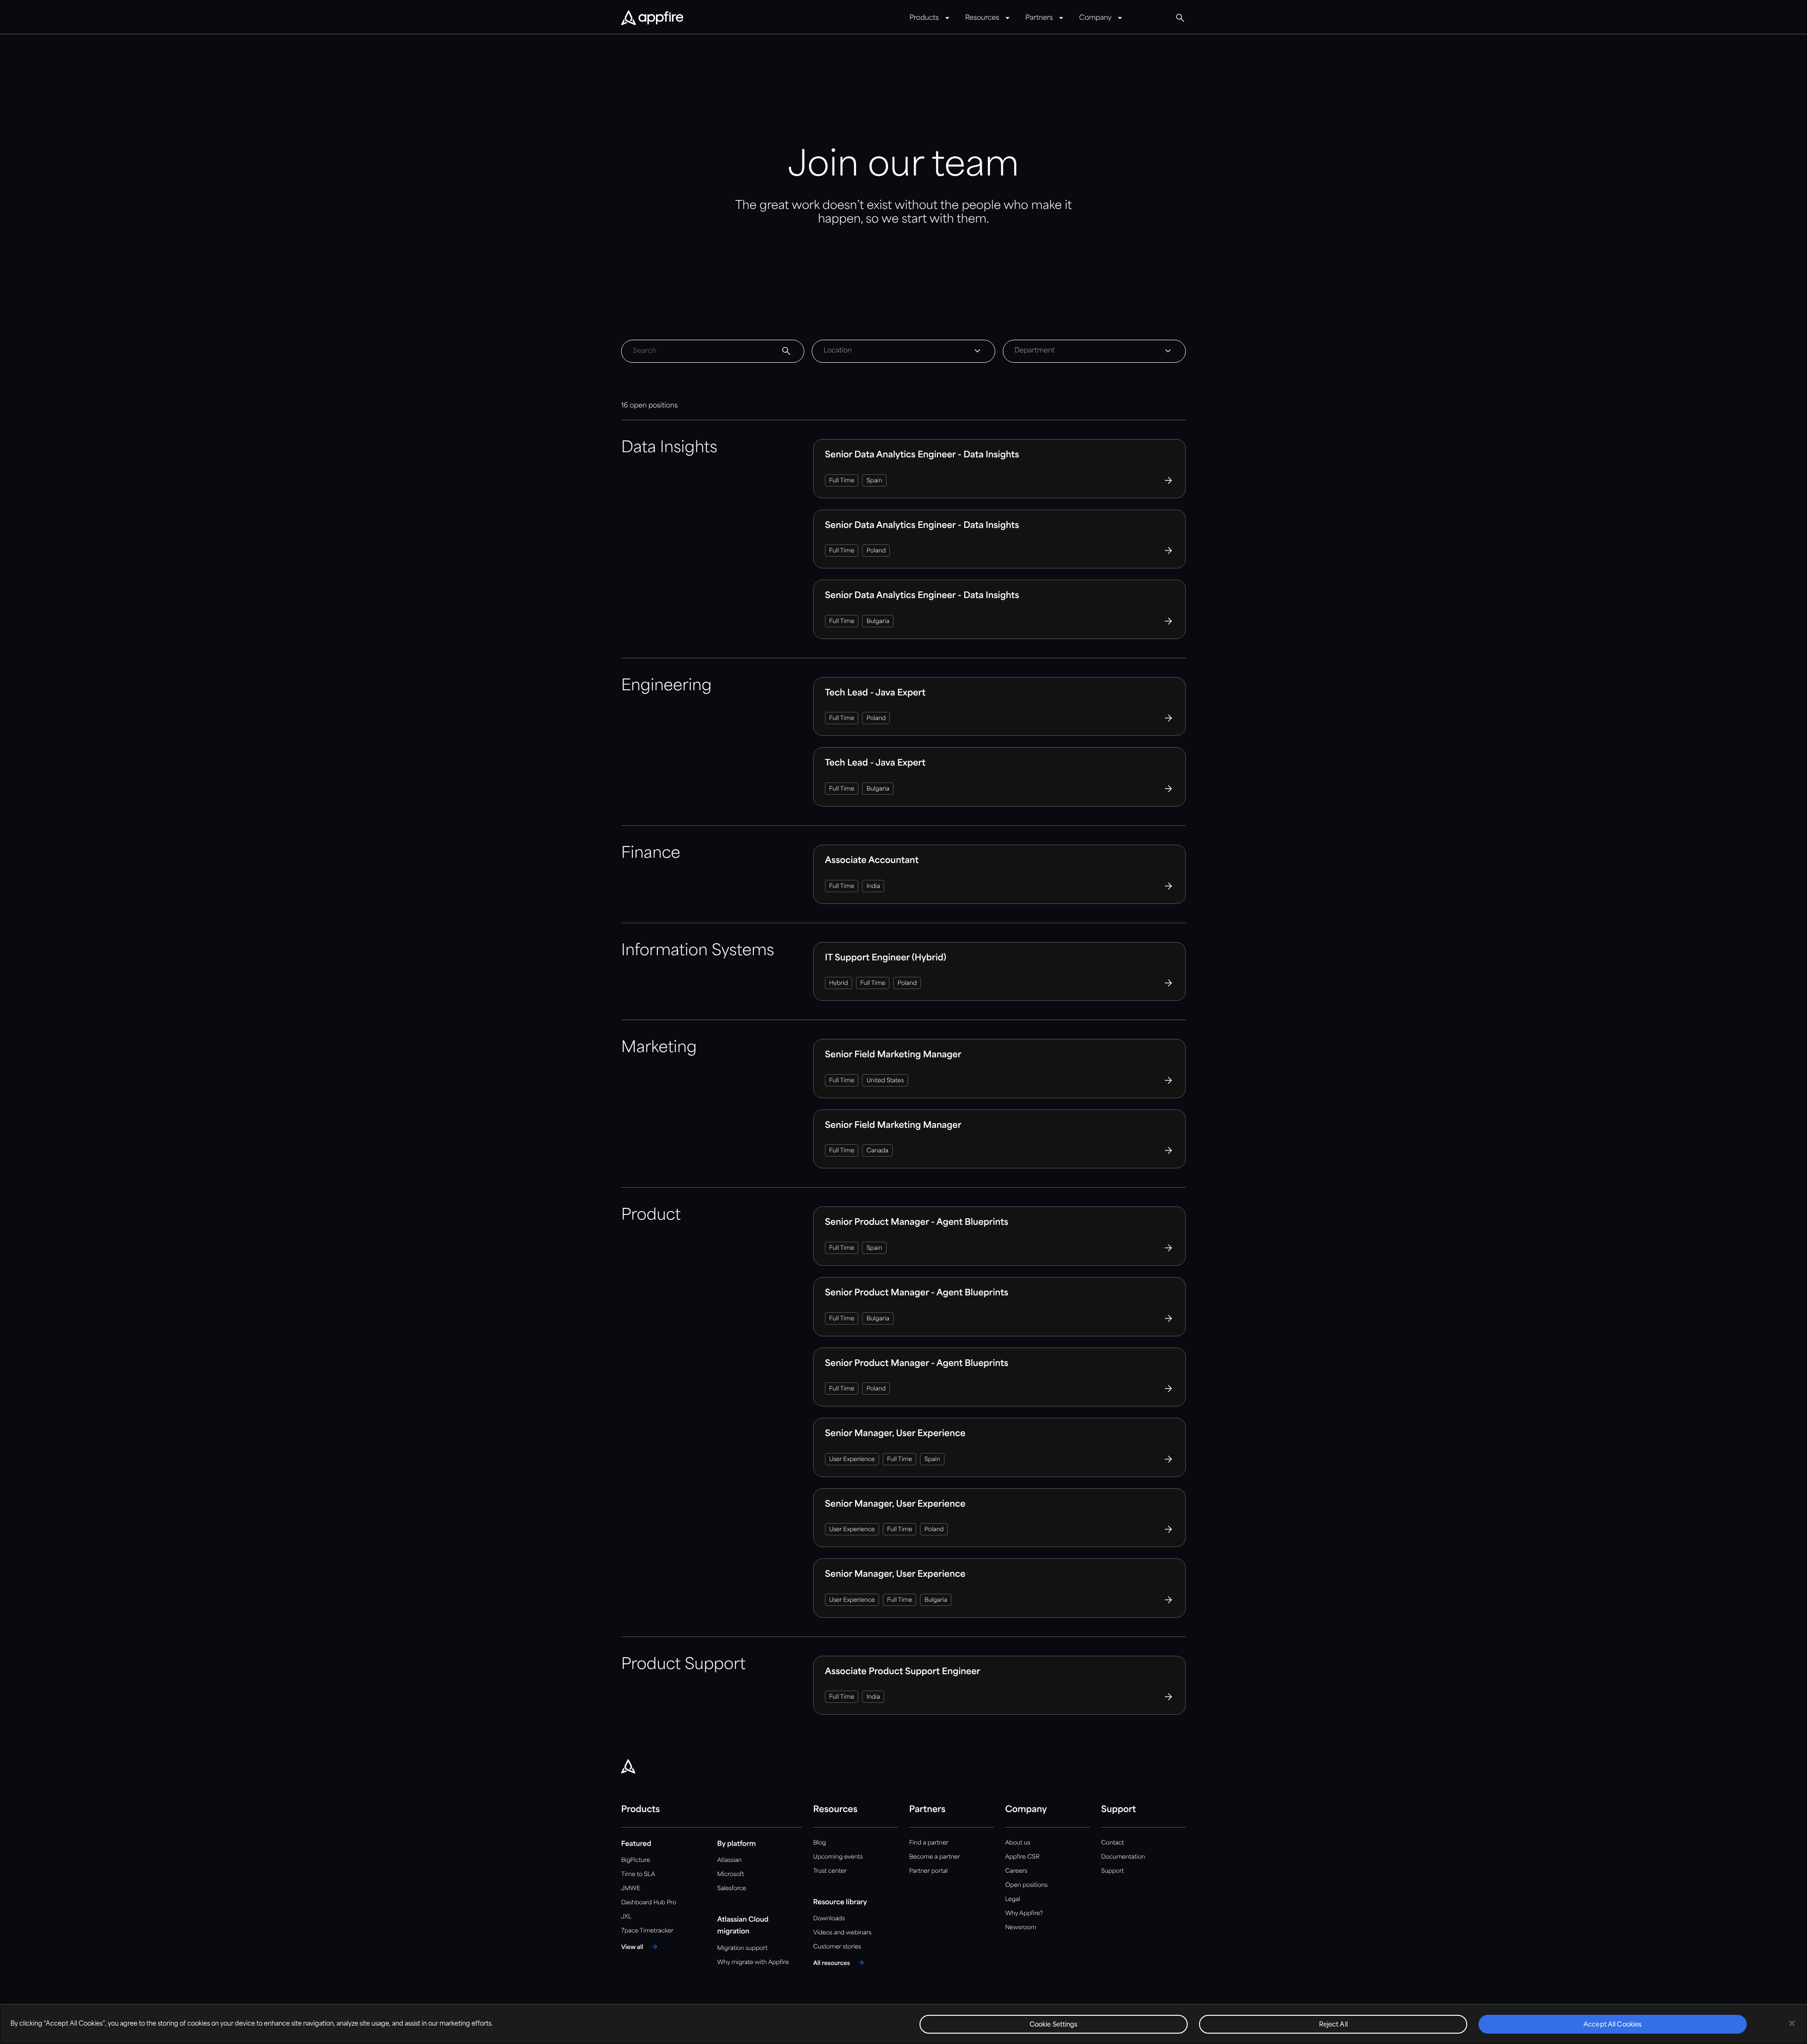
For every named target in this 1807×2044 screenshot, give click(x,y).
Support (1112, 1871)
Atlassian (729, 1860)
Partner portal (928, 1871)
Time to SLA (638, 1874)
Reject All (1333, 2025)
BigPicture (636, 1860)
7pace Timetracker (647, 1931)
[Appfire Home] (652, 18)
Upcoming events (838, 1857)
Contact (1112, 1843)
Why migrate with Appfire (753, 1962)
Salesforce (732, 1888)
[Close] (1792, 2023)
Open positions (1026, 1885)
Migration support (742, 1948)
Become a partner (935, 1857)
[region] (903, 2024)
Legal (1013, 1899)
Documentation (1123, 1857)
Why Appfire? (1024, 1913)
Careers (1016, 1871)
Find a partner (929, 1843)
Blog (820, 1843)
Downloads (829, 1919)
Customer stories (837, 1947)
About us (1018, 1843)
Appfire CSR (1022, 1857)
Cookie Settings (1054, 2025)
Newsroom (1021, 1928)
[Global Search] (1180, 18)
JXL (626, 1917)
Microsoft (731, 1874)
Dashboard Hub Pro (649, 1903)
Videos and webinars (842, 1933)
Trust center (830, 1871)
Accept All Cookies (1613, 2025)
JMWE (631, 1888)
